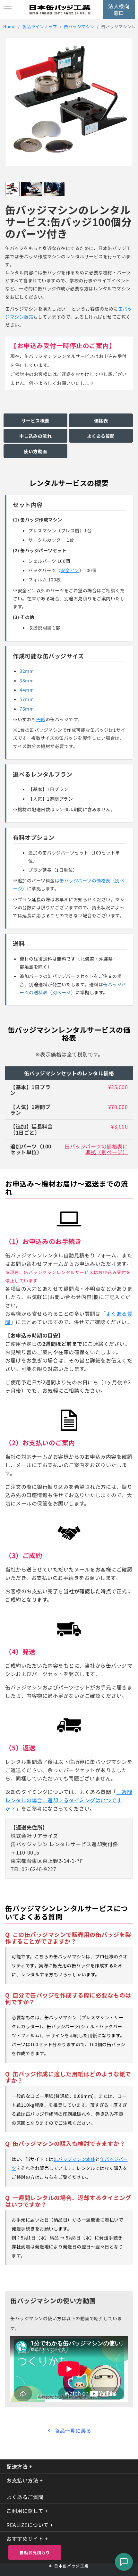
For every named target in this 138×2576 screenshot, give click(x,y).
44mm (27, 690)
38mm (27, 680)
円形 (41, 719)
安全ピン (70, 570)
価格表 (101, 421)
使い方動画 (35, 451)
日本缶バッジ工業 (72, 2566)
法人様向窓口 (119, 9)
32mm (27, 671)
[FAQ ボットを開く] (124, 2562)
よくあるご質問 (25, 2497)
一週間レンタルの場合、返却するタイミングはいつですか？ (69, 1800)
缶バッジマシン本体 (75, 2159)
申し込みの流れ (36, 436)
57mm (27, 699)
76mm (27, 709)
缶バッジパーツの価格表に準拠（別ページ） (96, 1149)
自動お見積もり (35, 2552)
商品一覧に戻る (73, 2430)
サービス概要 (35, 421)
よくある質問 (101, 436)
